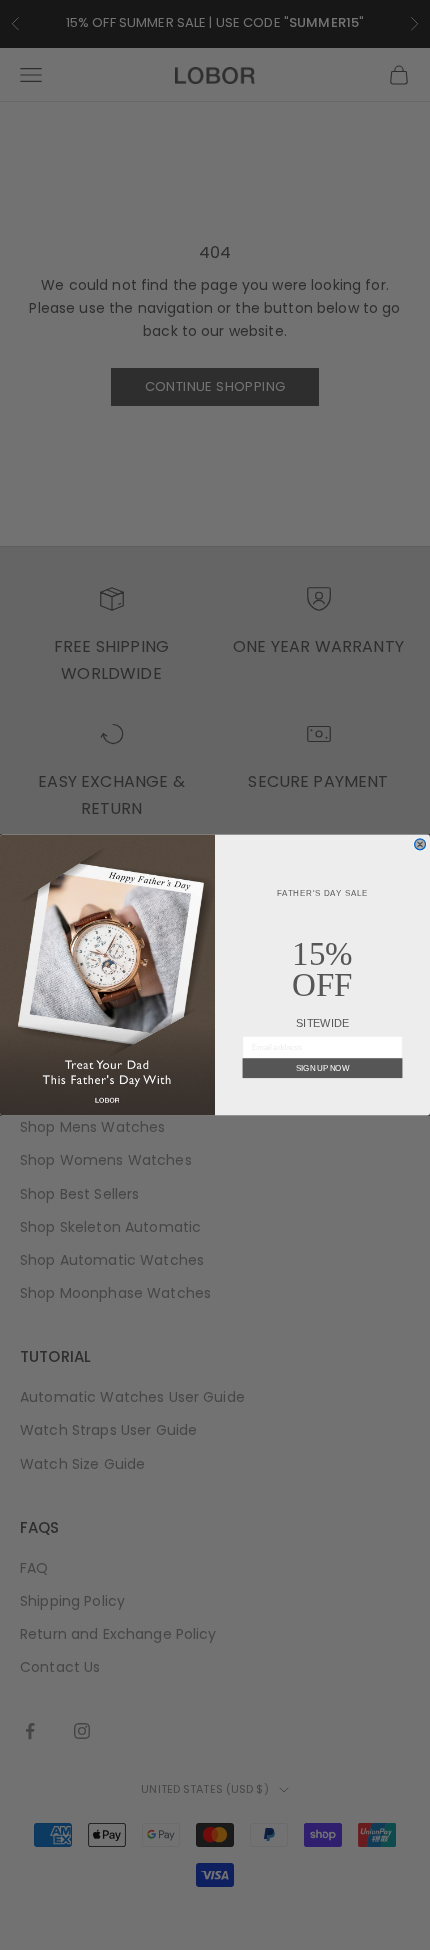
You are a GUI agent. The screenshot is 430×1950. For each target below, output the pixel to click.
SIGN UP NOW (322, 1068)
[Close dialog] (420, 844)
